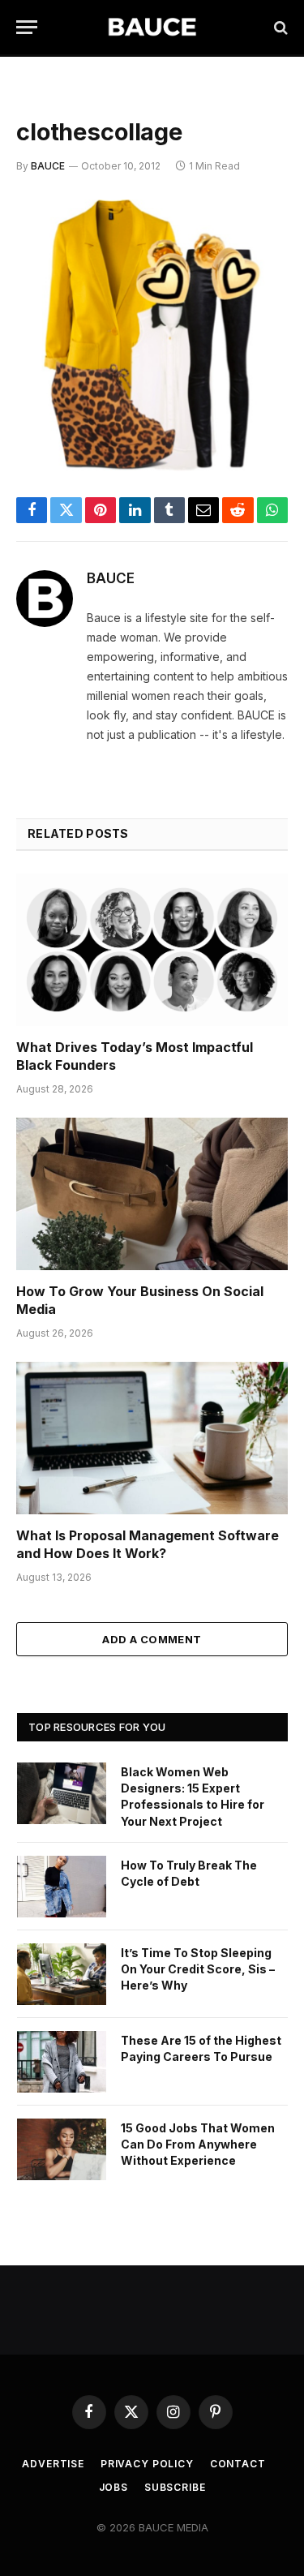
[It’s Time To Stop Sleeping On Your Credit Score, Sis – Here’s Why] (62, 1974)
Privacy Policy (147, 2464)
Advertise (53, 2464)
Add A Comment (152, 1639)
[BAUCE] (152, 27)
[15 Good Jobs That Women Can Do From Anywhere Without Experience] (62, 2149)
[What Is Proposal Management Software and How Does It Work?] (152, 1438)
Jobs (113, 2487)
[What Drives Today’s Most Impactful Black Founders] (152, 950)
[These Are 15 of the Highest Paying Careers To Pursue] (62, 2062)
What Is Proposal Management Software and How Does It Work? (148, 1544)
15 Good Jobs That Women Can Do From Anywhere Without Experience (198, 2144)
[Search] (279, 27)
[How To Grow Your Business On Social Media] (152, 1194)
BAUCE (48, 166)
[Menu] (27, 27)
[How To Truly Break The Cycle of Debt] (62, 1887)
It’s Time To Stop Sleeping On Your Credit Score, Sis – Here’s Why (198, 1969)
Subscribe (175, 2487)
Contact (238, 2464)
